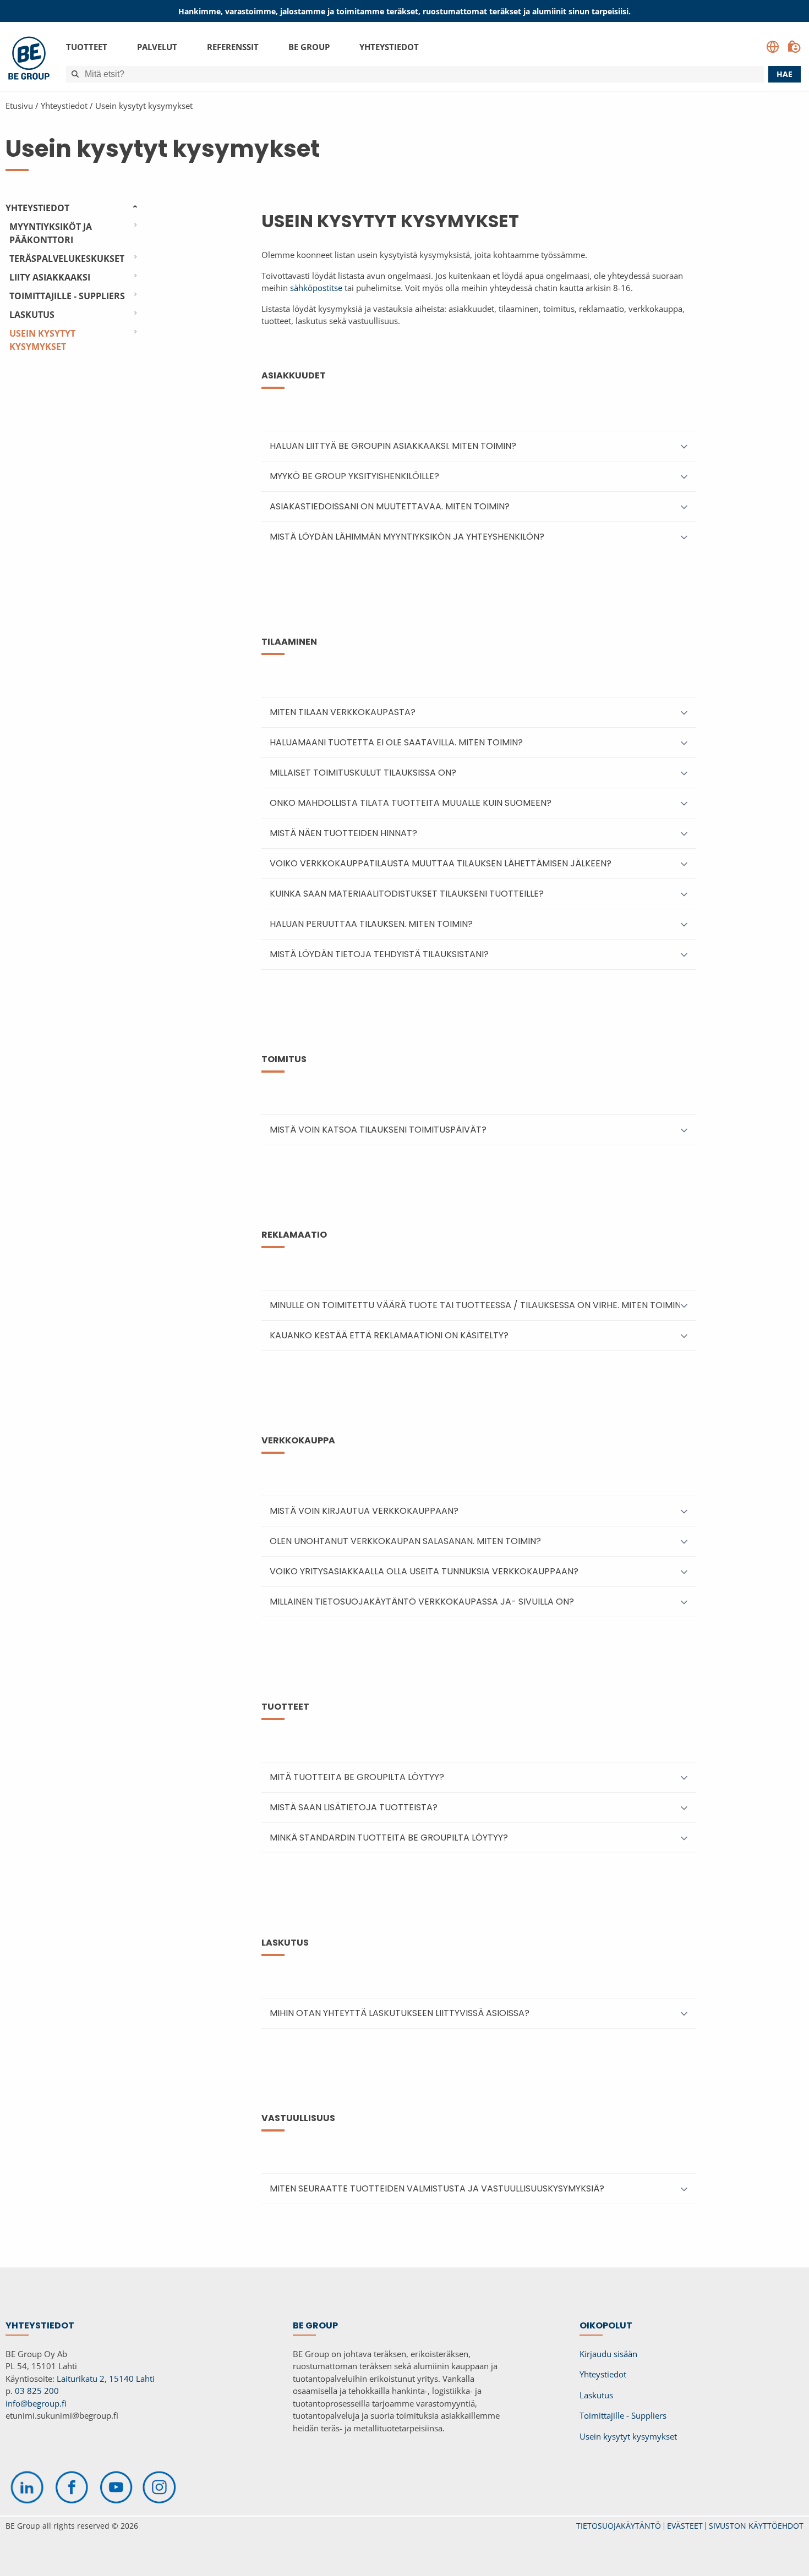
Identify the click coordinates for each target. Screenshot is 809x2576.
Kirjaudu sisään (608, 2354)
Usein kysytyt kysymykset (144, 106)
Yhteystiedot (389, 47)
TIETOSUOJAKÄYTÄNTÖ (619, 2526)
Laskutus (32, 315)
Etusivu (19, 106)
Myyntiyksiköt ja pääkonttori (51, 233)
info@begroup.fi (36, 2403)
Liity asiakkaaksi (50, 277)
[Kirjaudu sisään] (794, 47)
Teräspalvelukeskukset (67, 259)
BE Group (309, 47)
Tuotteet (87, 47)
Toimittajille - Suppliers (67, 296)
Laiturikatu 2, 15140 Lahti (106, 2379)
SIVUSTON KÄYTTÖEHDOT (756, 2526)
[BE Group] (29, 60)
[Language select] (773, 47)
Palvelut (157, 47)
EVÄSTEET (685, 2526)
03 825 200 (37, 2391)
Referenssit (233, 47)
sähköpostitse (316, 288)
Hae (785, 74)
